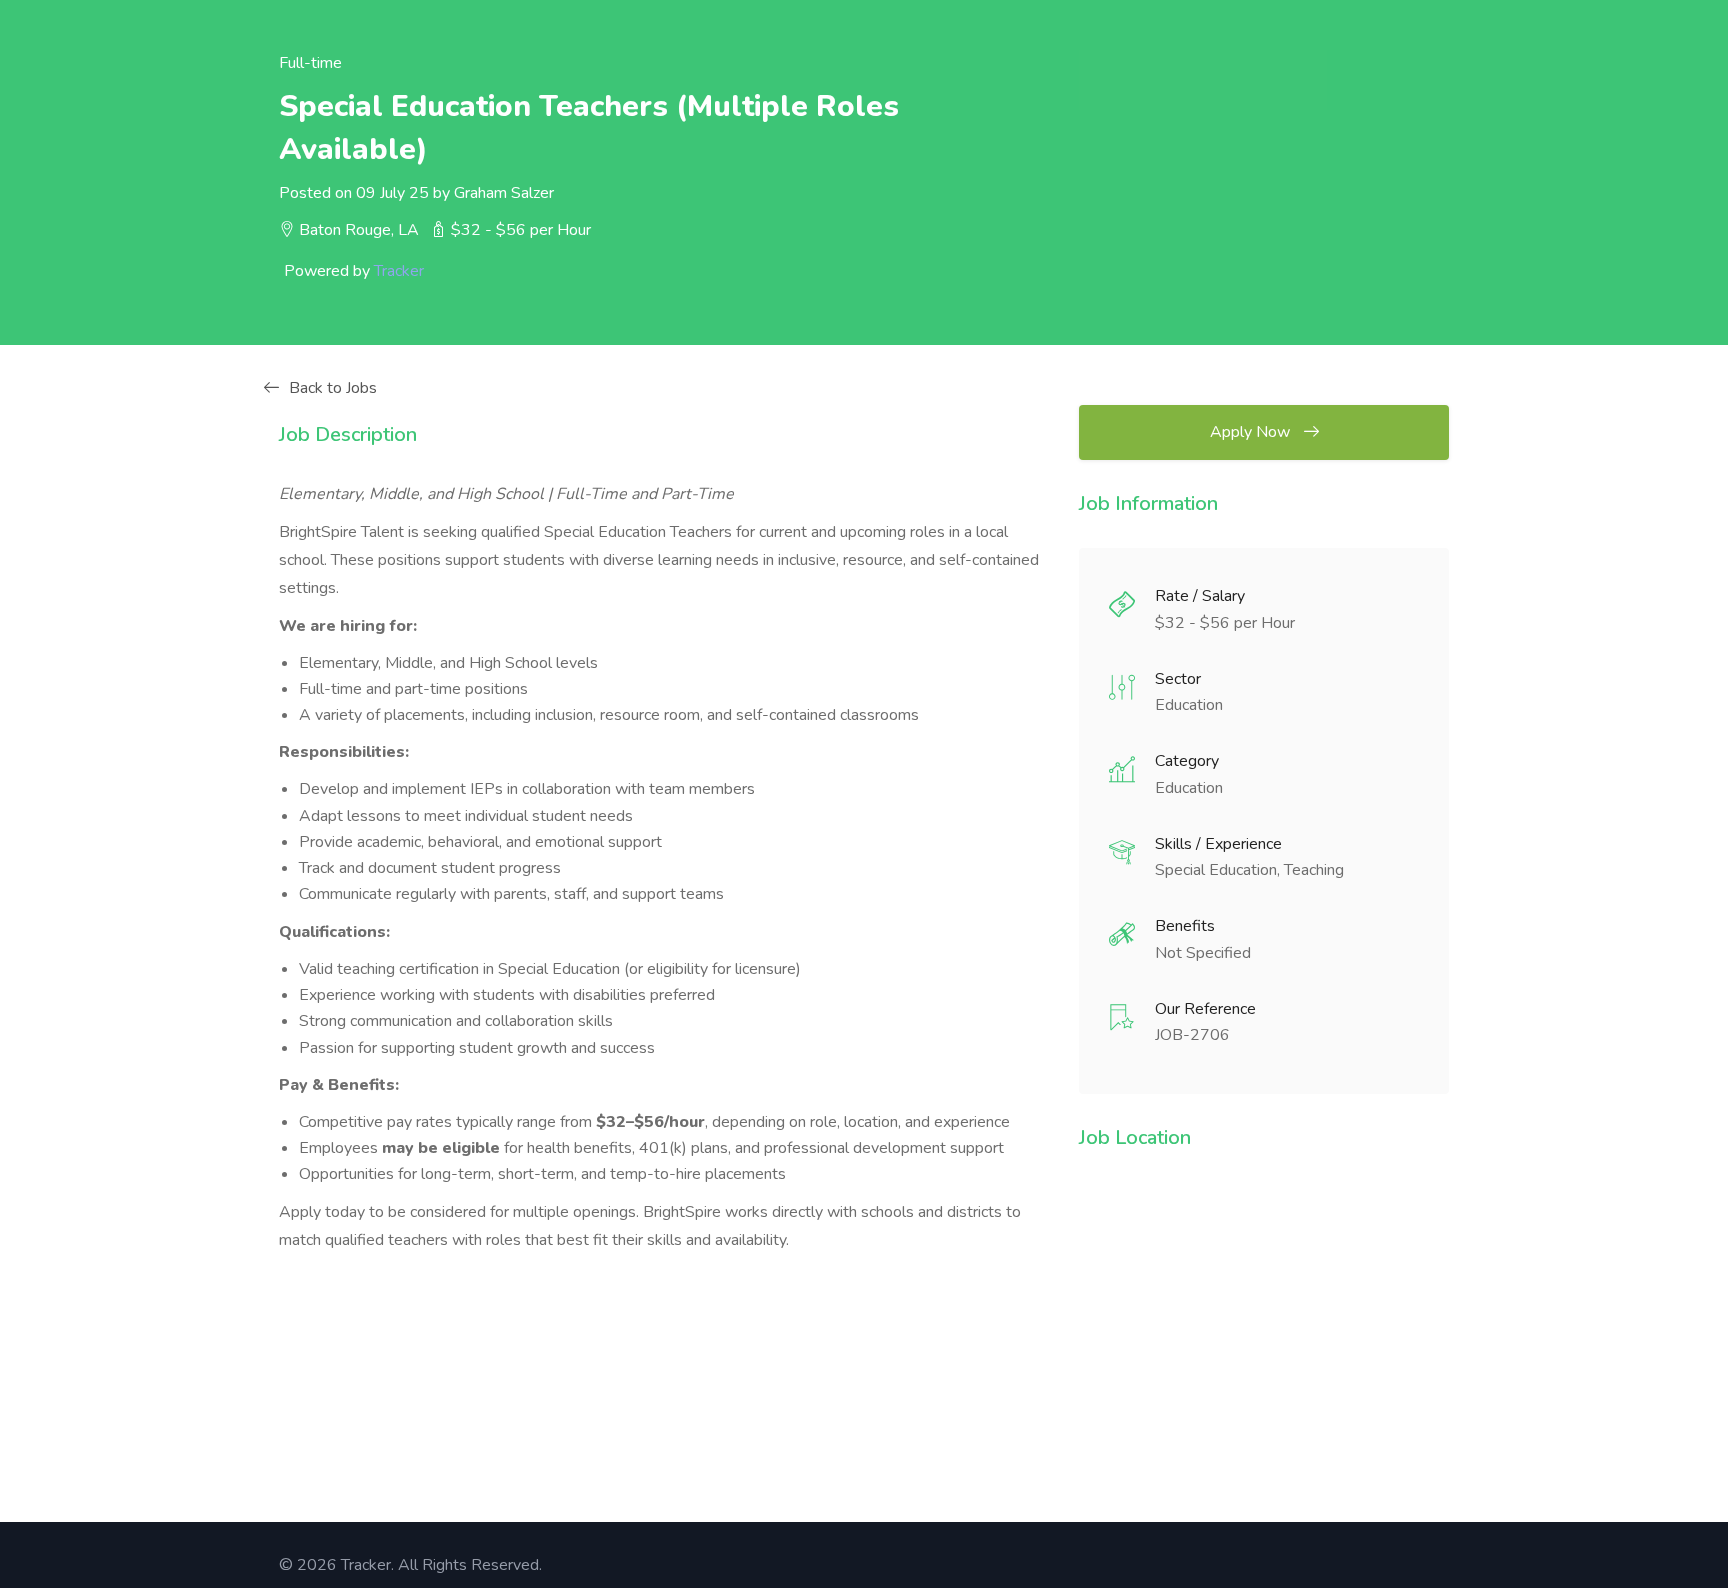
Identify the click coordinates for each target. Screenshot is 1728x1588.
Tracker (399, 271)
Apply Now (1252, 432)
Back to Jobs (333, 388)
